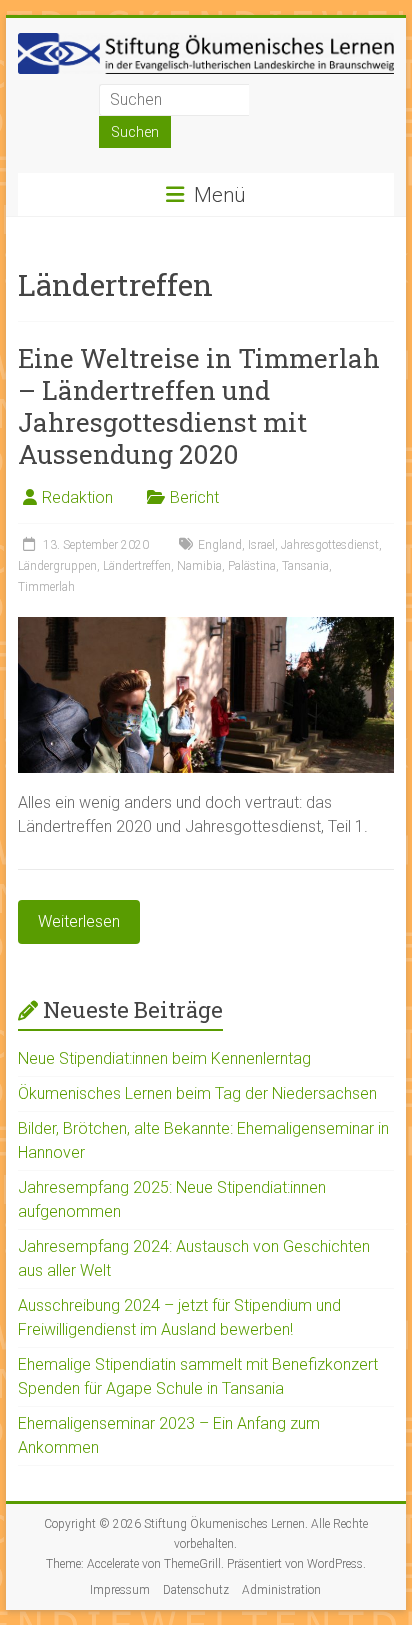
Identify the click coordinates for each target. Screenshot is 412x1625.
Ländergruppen (57, 566)
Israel (261, 545)
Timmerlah (46, 587)
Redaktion (77, 497)
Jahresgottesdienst (330, 545)
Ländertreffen (137, 566)
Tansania (305, 566)
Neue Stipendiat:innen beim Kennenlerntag (164, 1058)
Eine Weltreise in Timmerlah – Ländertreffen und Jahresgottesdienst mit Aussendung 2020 (199, 406)
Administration (281, 1590)
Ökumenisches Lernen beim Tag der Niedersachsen (197, 1093)
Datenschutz (196, 1590)
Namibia (199, 566)
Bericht (194, 497)
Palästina (252, 566)
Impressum (120, 1590)
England (220, 545)
